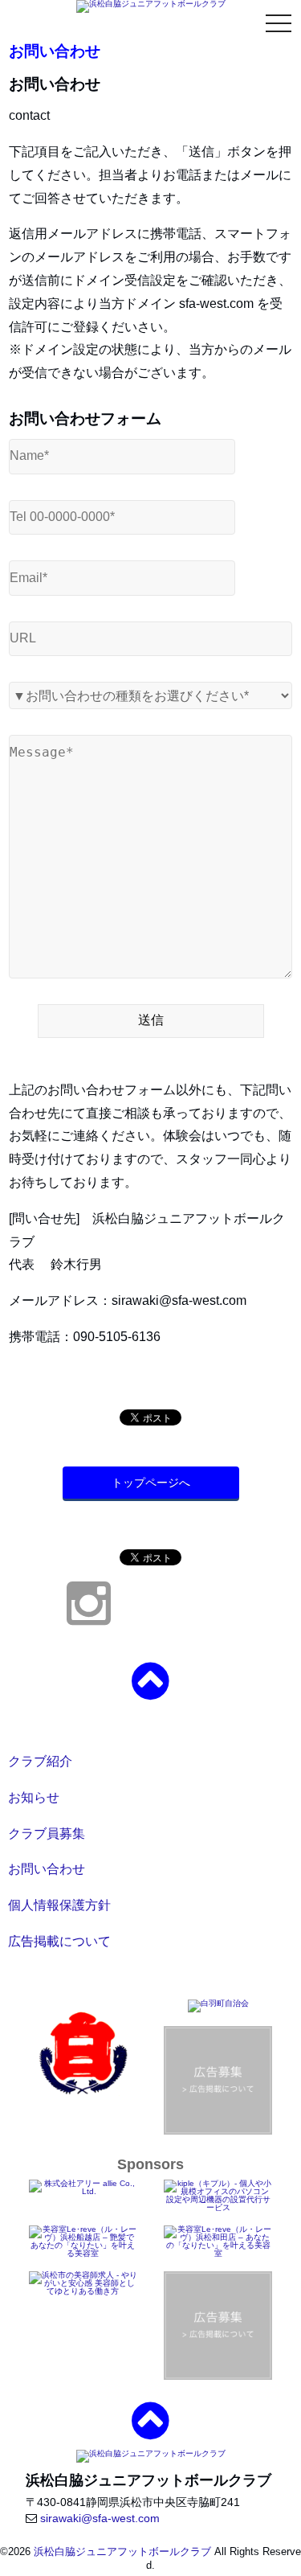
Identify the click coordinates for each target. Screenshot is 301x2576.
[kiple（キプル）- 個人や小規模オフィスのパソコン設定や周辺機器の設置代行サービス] (218, 2195)
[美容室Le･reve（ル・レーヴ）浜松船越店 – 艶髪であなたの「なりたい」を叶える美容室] (83, 2240)
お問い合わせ (47, 1869)
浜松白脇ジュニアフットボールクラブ (122, 2551)
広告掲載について (59, 1941)
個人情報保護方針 (59, 1905)
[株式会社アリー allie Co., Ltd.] (83, 2187)
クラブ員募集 (47, 1834)
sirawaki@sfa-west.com (100, 2518)
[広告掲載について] (218, 2080)
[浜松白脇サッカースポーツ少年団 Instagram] (89, 1617)
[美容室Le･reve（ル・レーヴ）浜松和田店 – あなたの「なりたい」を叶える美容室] (218, 2240)
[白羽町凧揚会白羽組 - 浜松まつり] (83, 2053)
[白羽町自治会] (218, 2006)
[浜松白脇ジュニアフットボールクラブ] (151, 6)
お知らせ (34, 1797)
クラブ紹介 (40, 1761)
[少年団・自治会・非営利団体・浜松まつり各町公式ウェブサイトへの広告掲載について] (218, 2325)
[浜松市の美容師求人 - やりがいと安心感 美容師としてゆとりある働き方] (83, 2282)
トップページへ (151, 1483)
